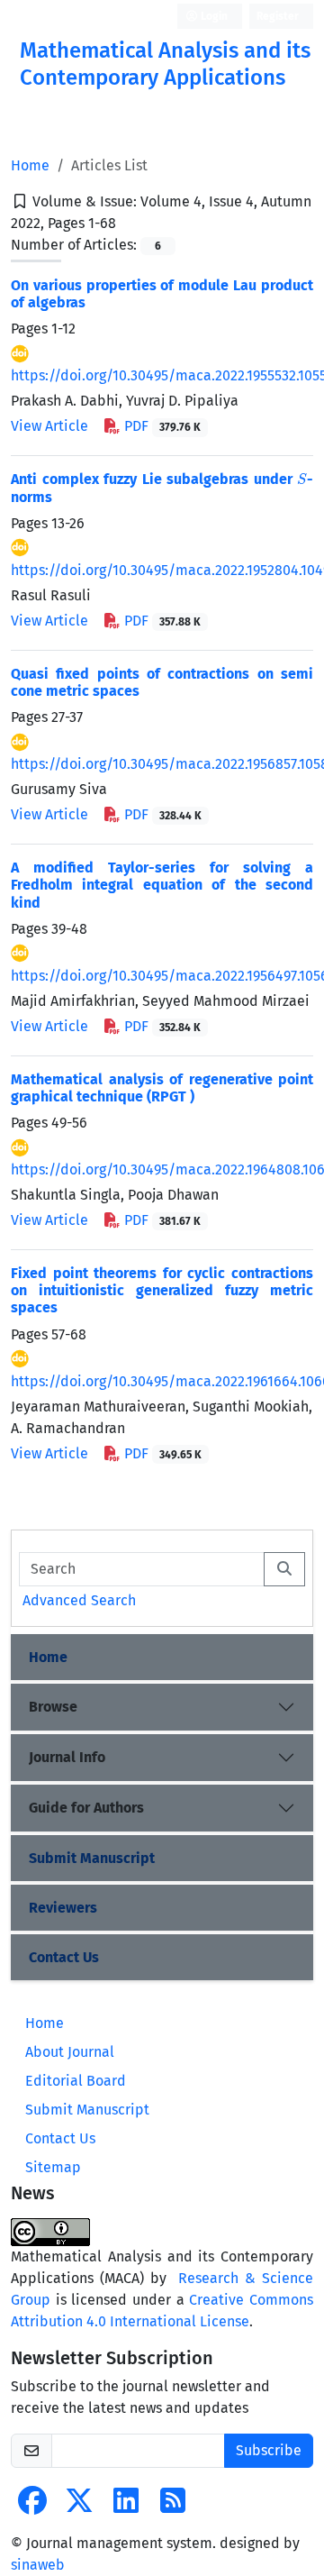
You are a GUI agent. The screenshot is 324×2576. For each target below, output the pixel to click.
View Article (49, 426)
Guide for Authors (86, 1808)
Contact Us (64, 1957)
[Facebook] (32, 2506)
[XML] (130, 223)
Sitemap (53, 2167)
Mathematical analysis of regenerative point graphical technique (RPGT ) (162, 1088)
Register (278, 16)
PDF (161, 426)
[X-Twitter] (79, 2506)
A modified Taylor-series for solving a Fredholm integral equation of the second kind (162, 885)
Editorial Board (76, 2081)
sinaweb (38, 2565)
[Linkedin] (126, 2506)
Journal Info (67, 1757)
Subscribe (269, 2450)
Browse (53, 1707)
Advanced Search (79, 1600)
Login (213, 16)
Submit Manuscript (92, 1858)
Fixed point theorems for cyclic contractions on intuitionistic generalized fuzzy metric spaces (162, 1290)
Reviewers (63, 1908)
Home (30, 165)
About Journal (70, 2052)
